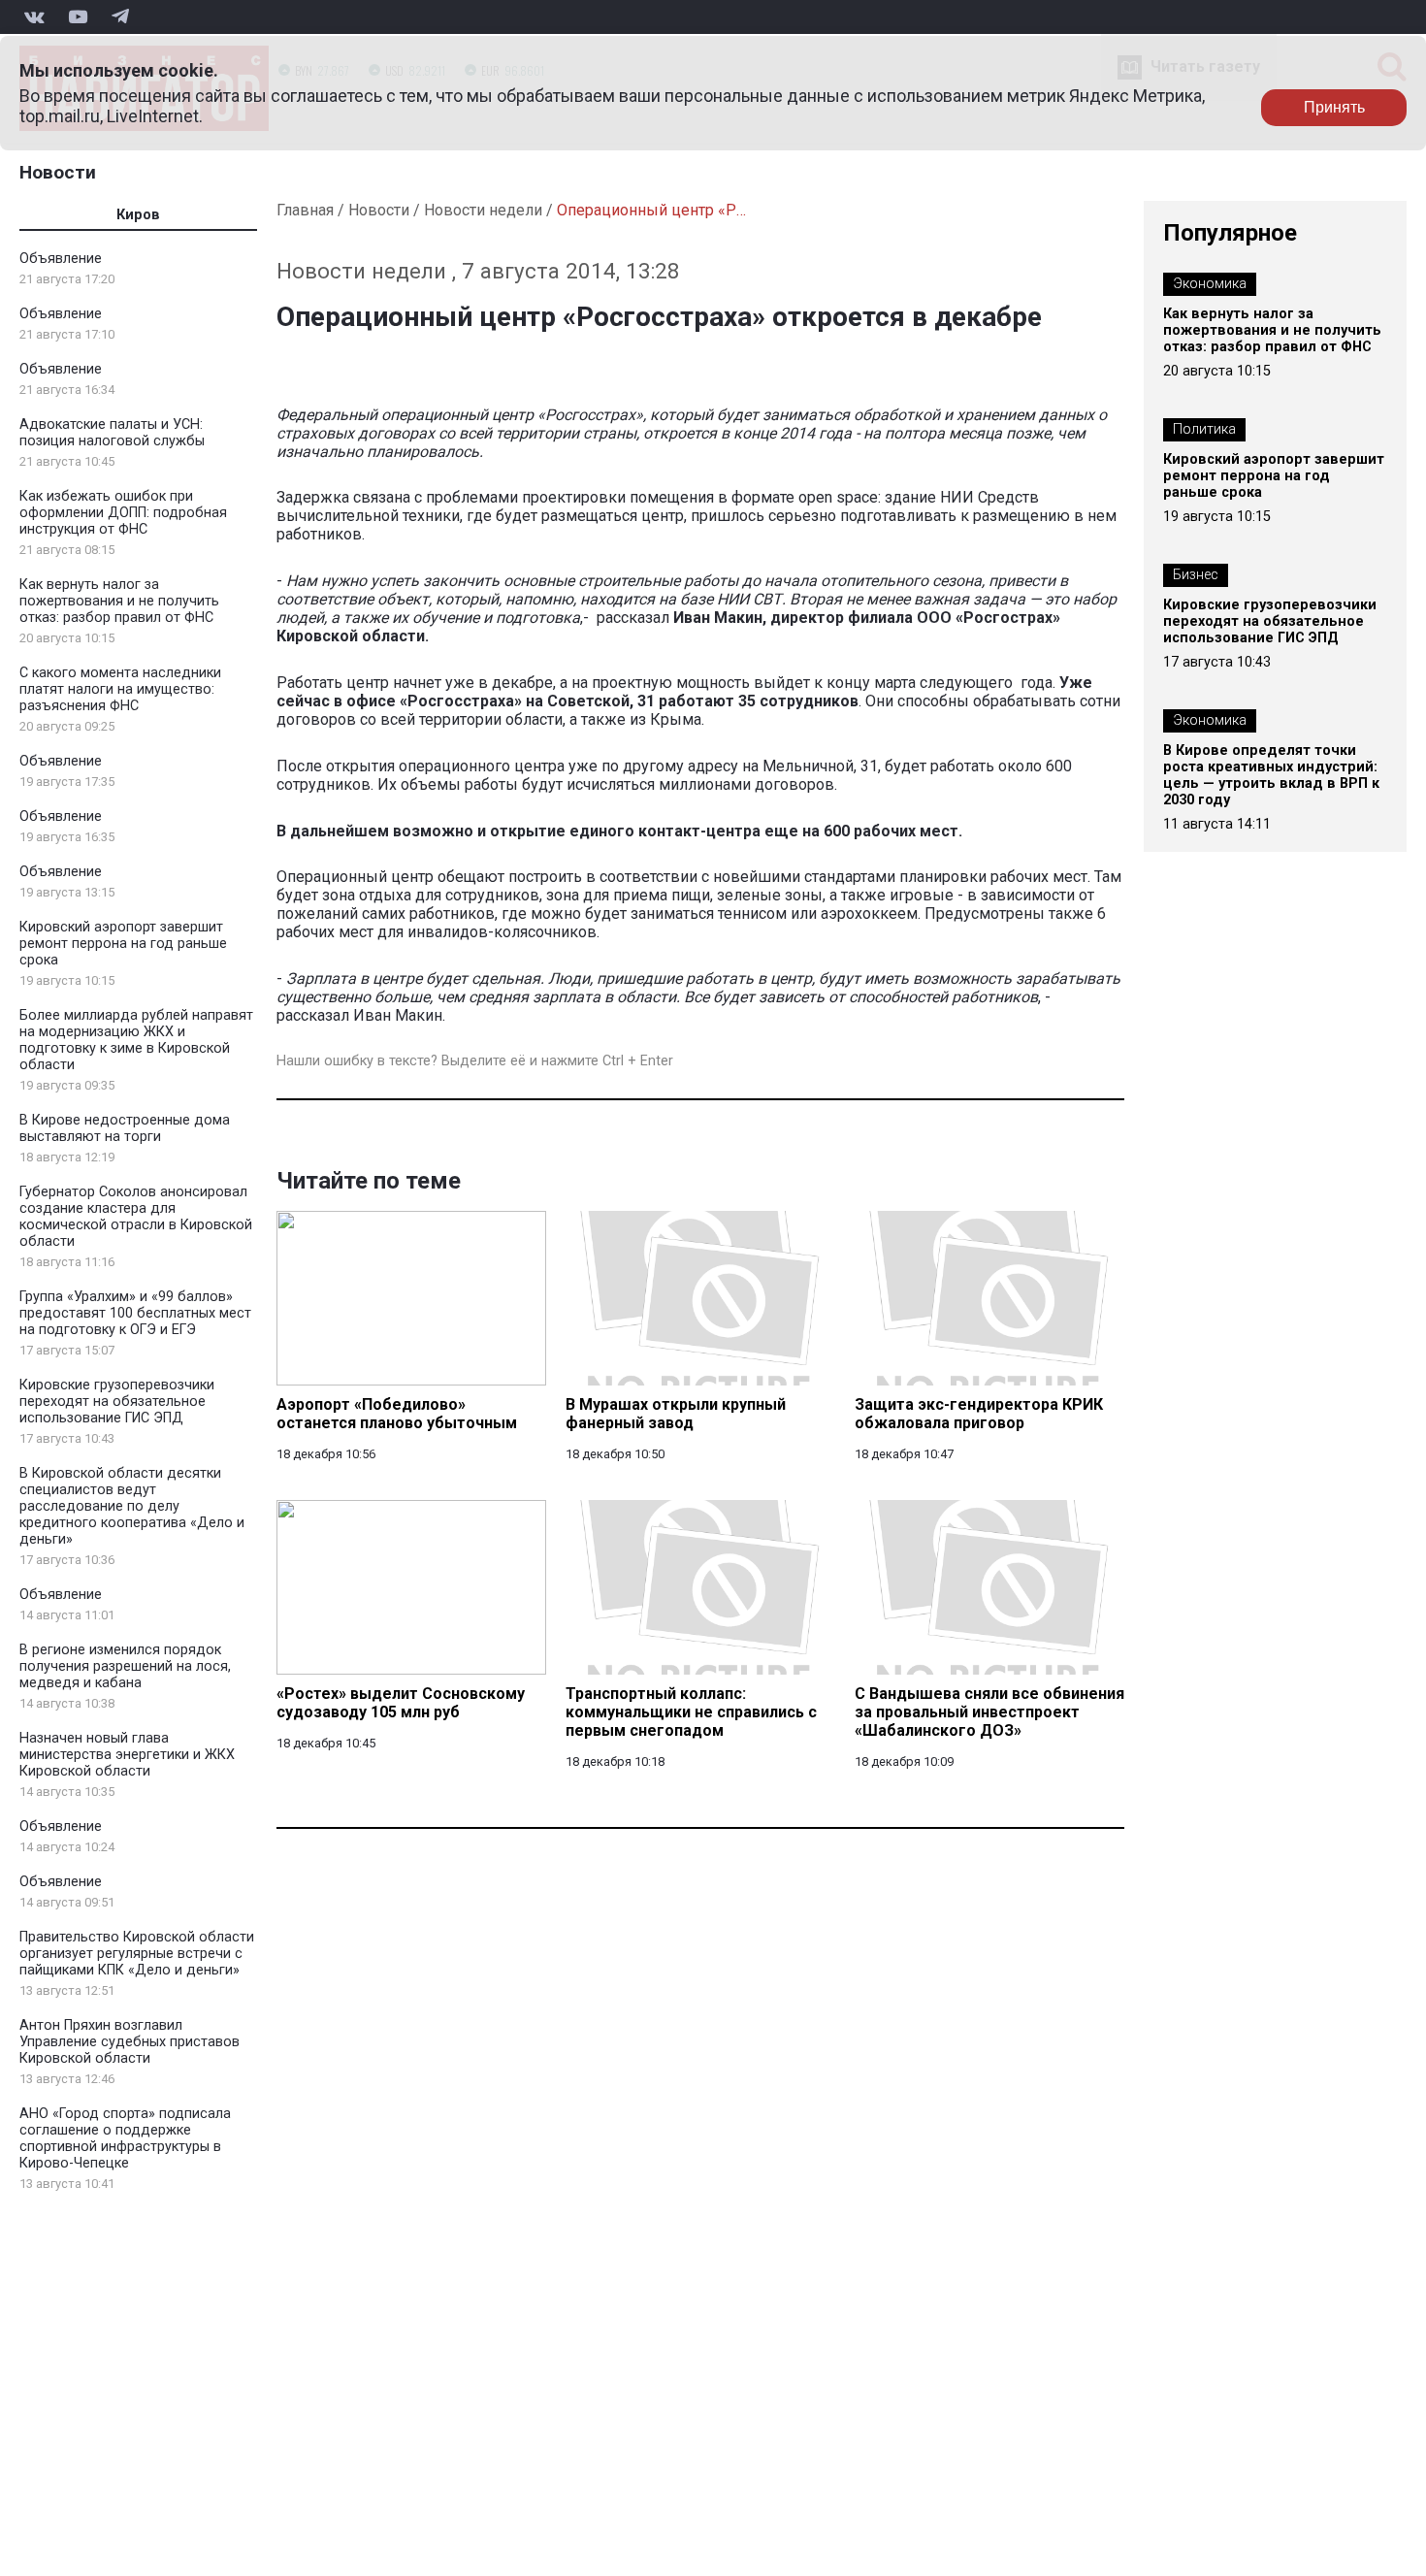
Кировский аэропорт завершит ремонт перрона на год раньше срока (123, 944)
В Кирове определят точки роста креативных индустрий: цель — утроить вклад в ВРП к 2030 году (1271, 775)
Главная (305, 210)
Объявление (61, 259)
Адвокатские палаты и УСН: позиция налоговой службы (112, 433)
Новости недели (483, 210)
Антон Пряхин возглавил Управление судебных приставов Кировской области (130, 2042)
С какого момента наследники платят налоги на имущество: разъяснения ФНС (120, 689)
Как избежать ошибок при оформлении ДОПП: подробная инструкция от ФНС (123, 513)
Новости (58, 172)
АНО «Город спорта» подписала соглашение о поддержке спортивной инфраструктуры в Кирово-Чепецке (125, 2138)
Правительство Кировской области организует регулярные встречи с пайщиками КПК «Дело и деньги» (137, 1954)
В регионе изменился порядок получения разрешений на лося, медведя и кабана (125, 1666)
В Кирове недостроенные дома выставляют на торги (125, 1128)
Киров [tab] (138, 215)
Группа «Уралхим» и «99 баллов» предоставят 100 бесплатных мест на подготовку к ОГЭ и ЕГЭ (135, 1313)
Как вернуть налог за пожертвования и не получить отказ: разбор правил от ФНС (119, 601)
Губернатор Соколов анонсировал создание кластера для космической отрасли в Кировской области (136, 1217)
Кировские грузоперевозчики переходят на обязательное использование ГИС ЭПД (117, 1402)
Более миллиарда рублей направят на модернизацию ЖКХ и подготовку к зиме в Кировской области (136, 1040)
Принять (1334, 107)
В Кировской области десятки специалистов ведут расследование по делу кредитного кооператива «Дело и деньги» (132, 1506)
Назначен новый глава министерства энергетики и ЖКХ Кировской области (127, 1755)
